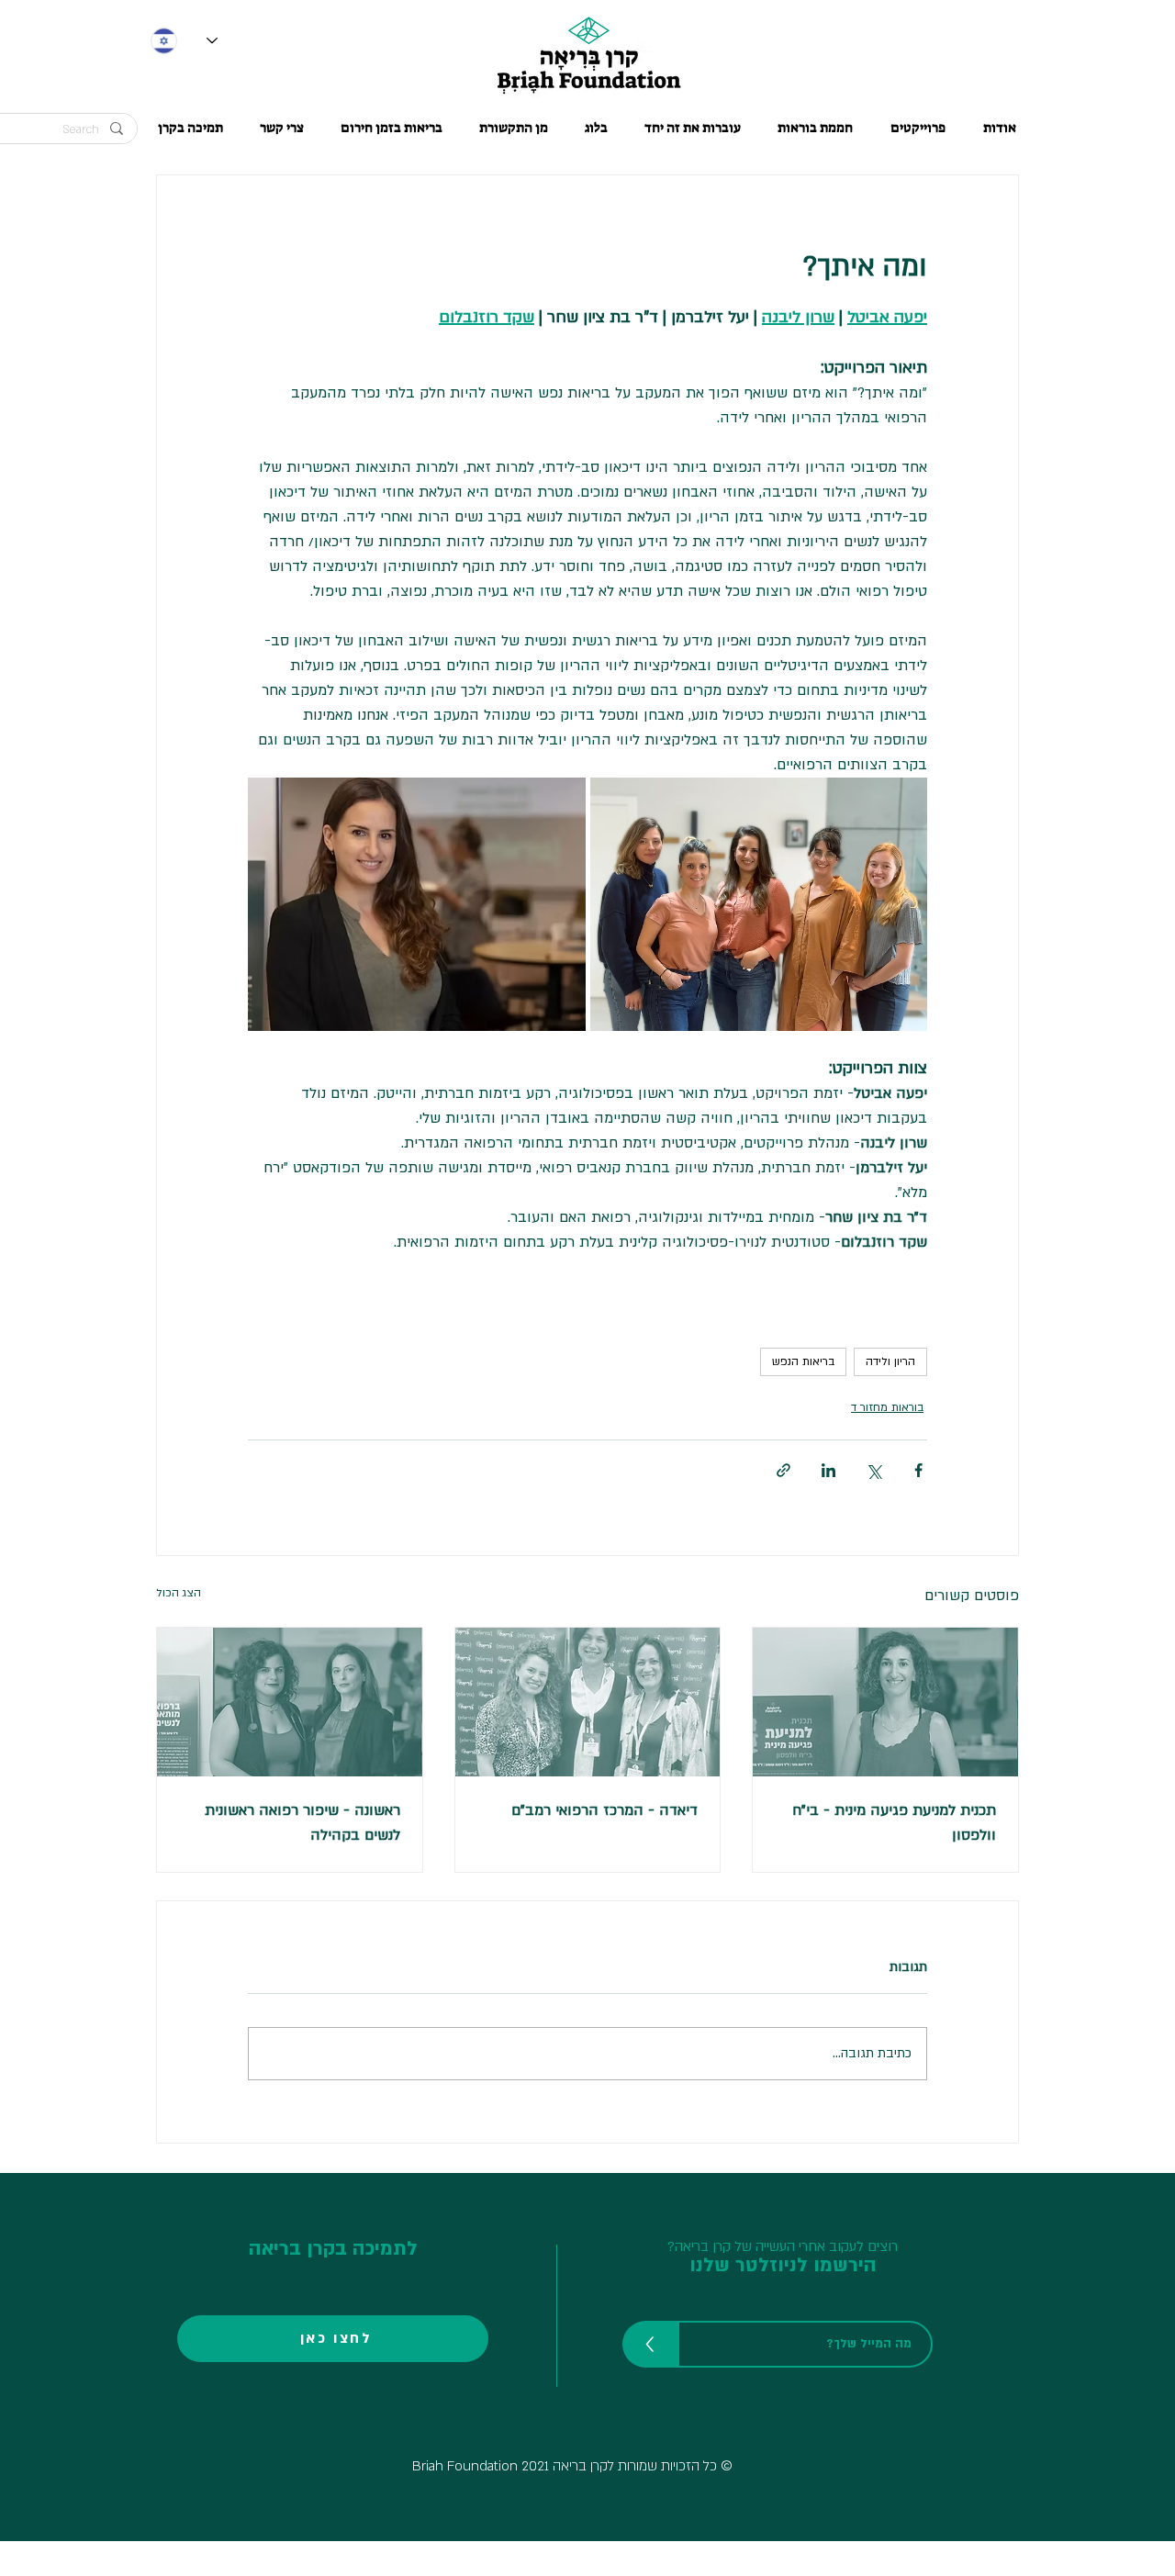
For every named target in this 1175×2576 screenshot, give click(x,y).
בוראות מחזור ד (887, 1407)
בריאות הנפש (803, 1361)
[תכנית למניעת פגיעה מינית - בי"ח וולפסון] (885, 1702)
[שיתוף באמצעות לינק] (783, 1470)
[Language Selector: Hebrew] (184, 41)
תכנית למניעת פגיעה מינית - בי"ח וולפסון (894, 1823)
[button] (392, 128)
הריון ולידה (890, 1361)
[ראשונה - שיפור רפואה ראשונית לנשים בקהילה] (290, 1702)
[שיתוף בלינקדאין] (828, 1470)
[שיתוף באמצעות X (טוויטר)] (873, 1470)
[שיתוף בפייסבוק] (918, 1470)
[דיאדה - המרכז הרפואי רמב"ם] (588, 1702)
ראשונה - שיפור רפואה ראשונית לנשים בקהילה (302, 1823)
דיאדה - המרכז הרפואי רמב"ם (604, 1810)
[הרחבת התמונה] (759, 904)
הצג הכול (179, 1593)
